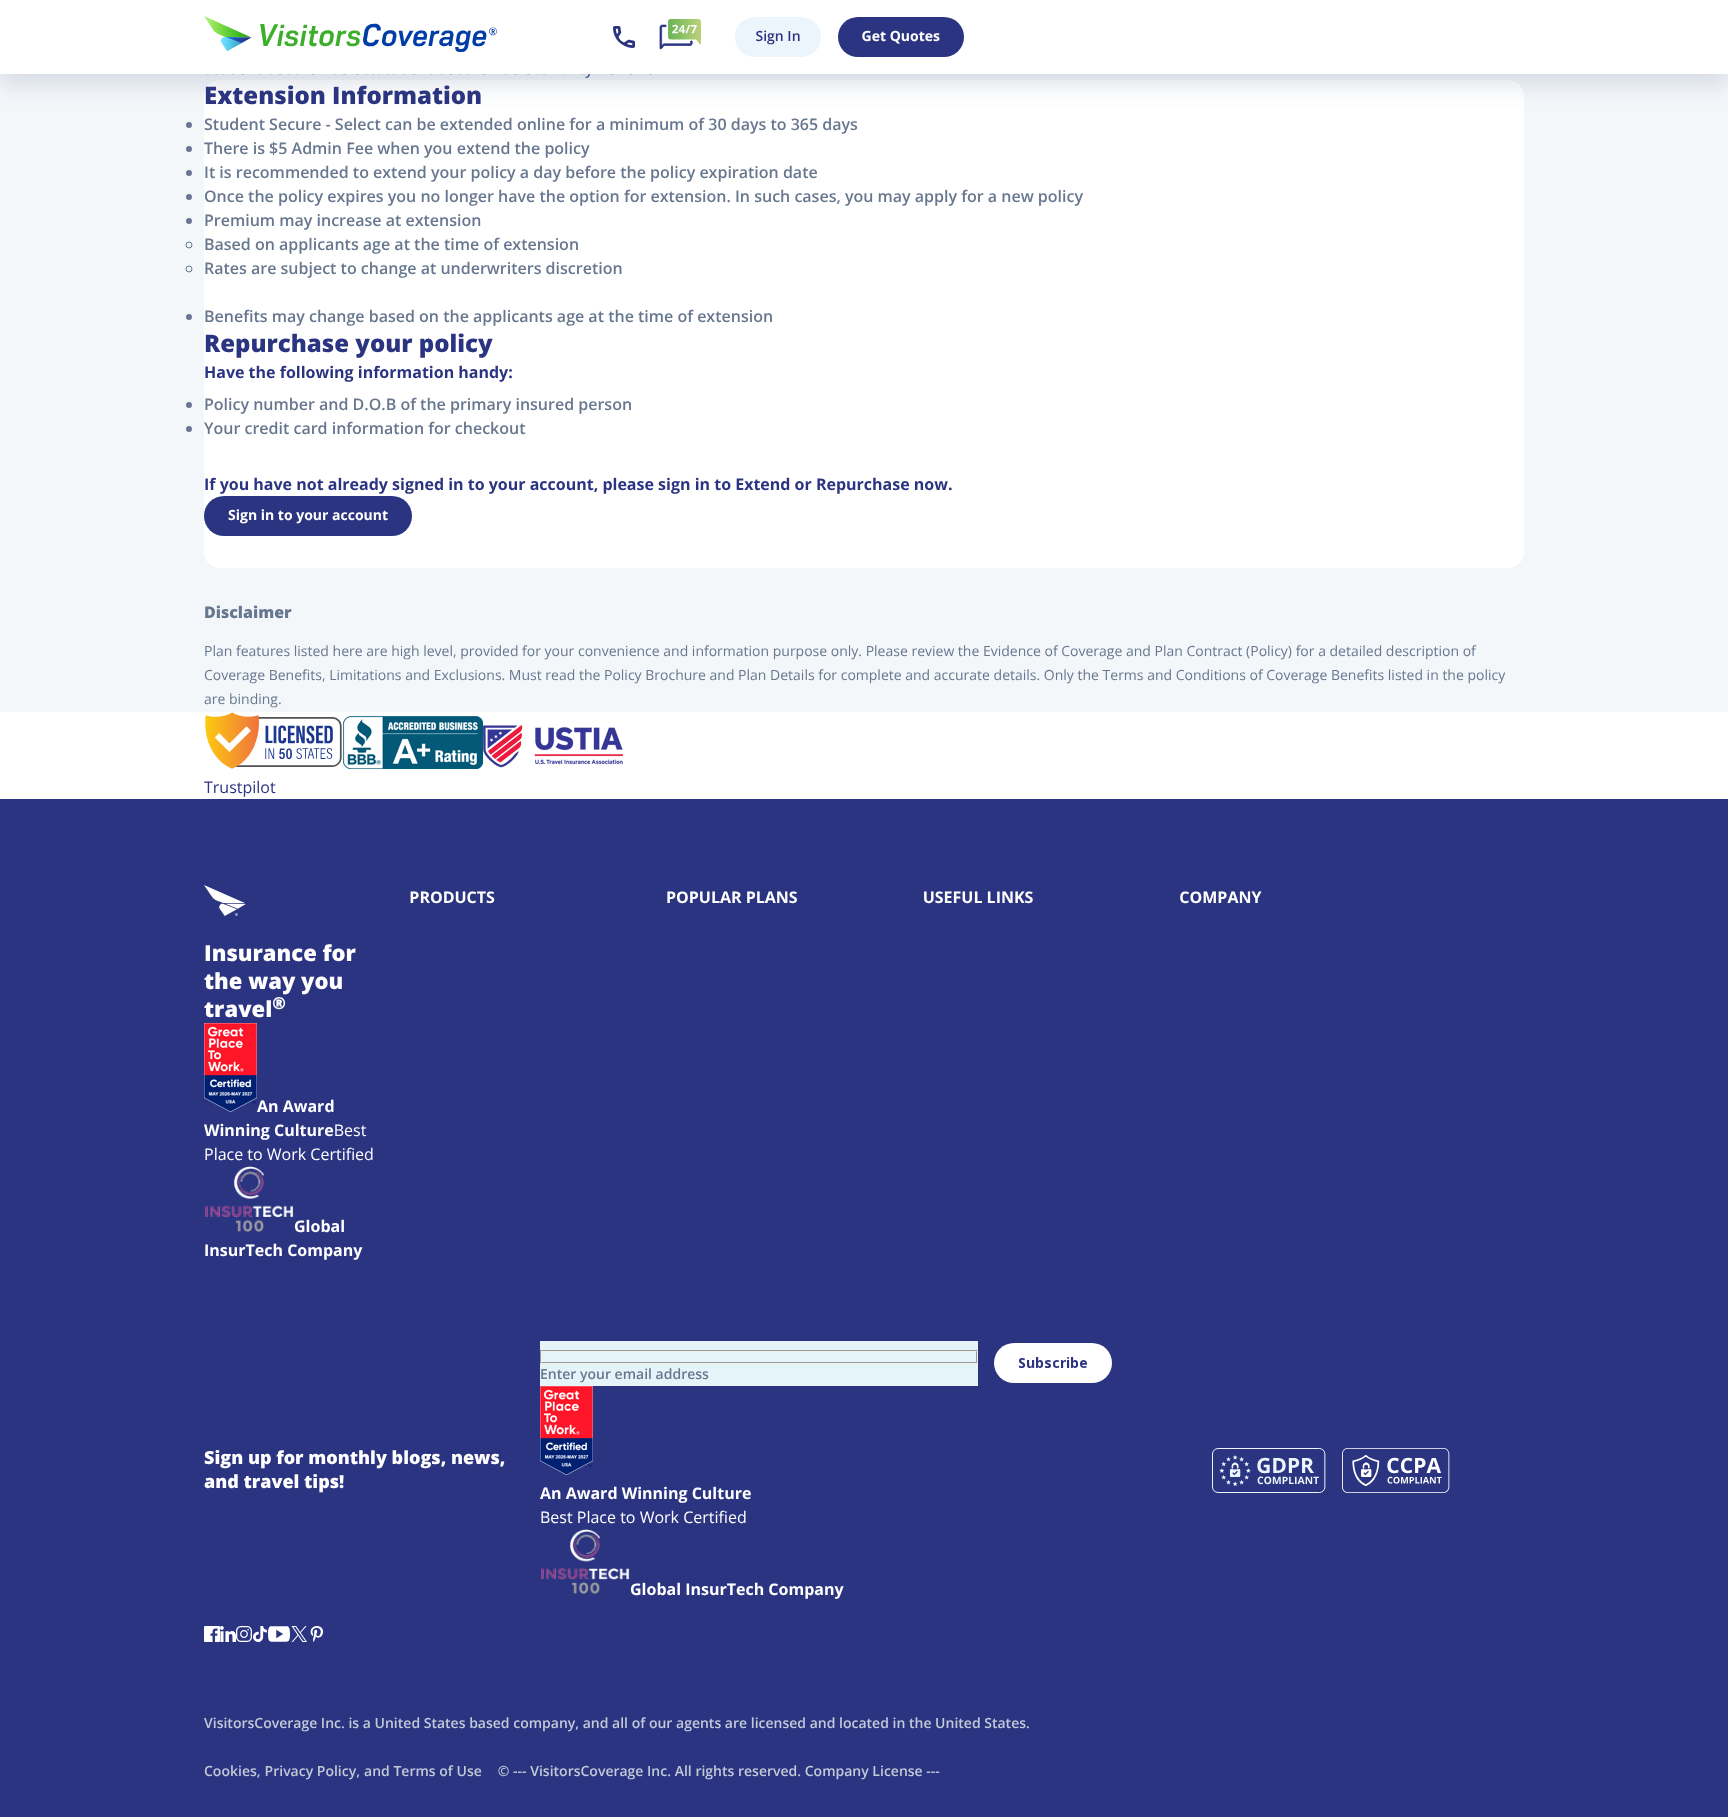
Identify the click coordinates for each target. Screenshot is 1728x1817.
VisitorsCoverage (586, 1771)
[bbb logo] (413, 763)
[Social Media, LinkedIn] (228, 1636)
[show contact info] (624, 37)
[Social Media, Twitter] (299, 1636)
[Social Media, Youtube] (279, 1636)
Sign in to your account (308, 515)
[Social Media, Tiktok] (260, 1636)
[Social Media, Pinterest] (317, 1636)
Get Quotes (901, 36)
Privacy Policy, (312, 1771)
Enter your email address (624, 1374)
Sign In (777, 36)
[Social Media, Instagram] (244, 1636)
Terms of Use (437, 1771)
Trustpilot (240, 787)
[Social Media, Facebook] (212, 1636)
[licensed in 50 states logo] (273, 763)
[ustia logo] (553, 763)
